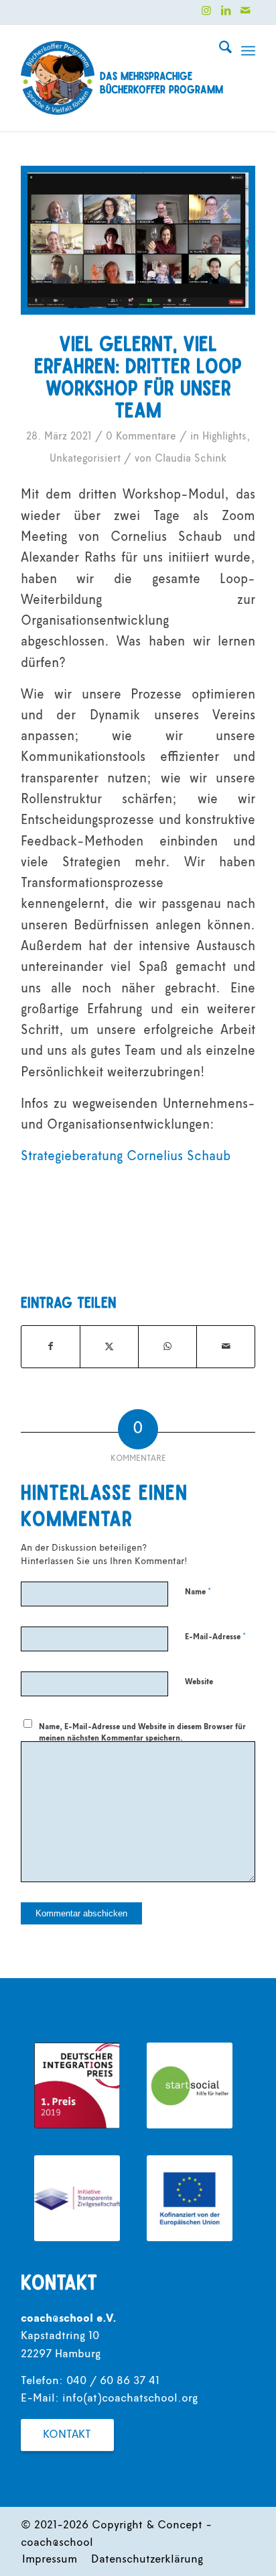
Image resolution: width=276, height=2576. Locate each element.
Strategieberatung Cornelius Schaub (126, 1157)
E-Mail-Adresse (215, 1637)
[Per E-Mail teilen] (226, 1347)
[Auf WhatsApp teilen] (167, 1347)
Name (198, 1592)
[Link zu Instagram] (206, 11)
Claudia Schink (191, 459)
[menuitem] (219, 51)
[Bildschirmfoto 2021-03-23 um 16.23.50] (138, 240)
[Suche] (219, 51)
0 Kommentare (141, 437)
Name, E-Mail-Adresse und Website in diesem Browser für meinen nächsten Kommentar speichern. (142, 1733)
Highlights (224, 437)
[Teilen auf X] (109, 1347)
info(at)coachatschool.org (130, 2399)
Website (199, 1682)
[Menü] (248, 51)
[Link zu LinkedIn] (226, 11)
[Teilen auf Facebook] (51, 1347)
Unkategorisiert (85, 459)
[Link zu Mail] (245, 11)
